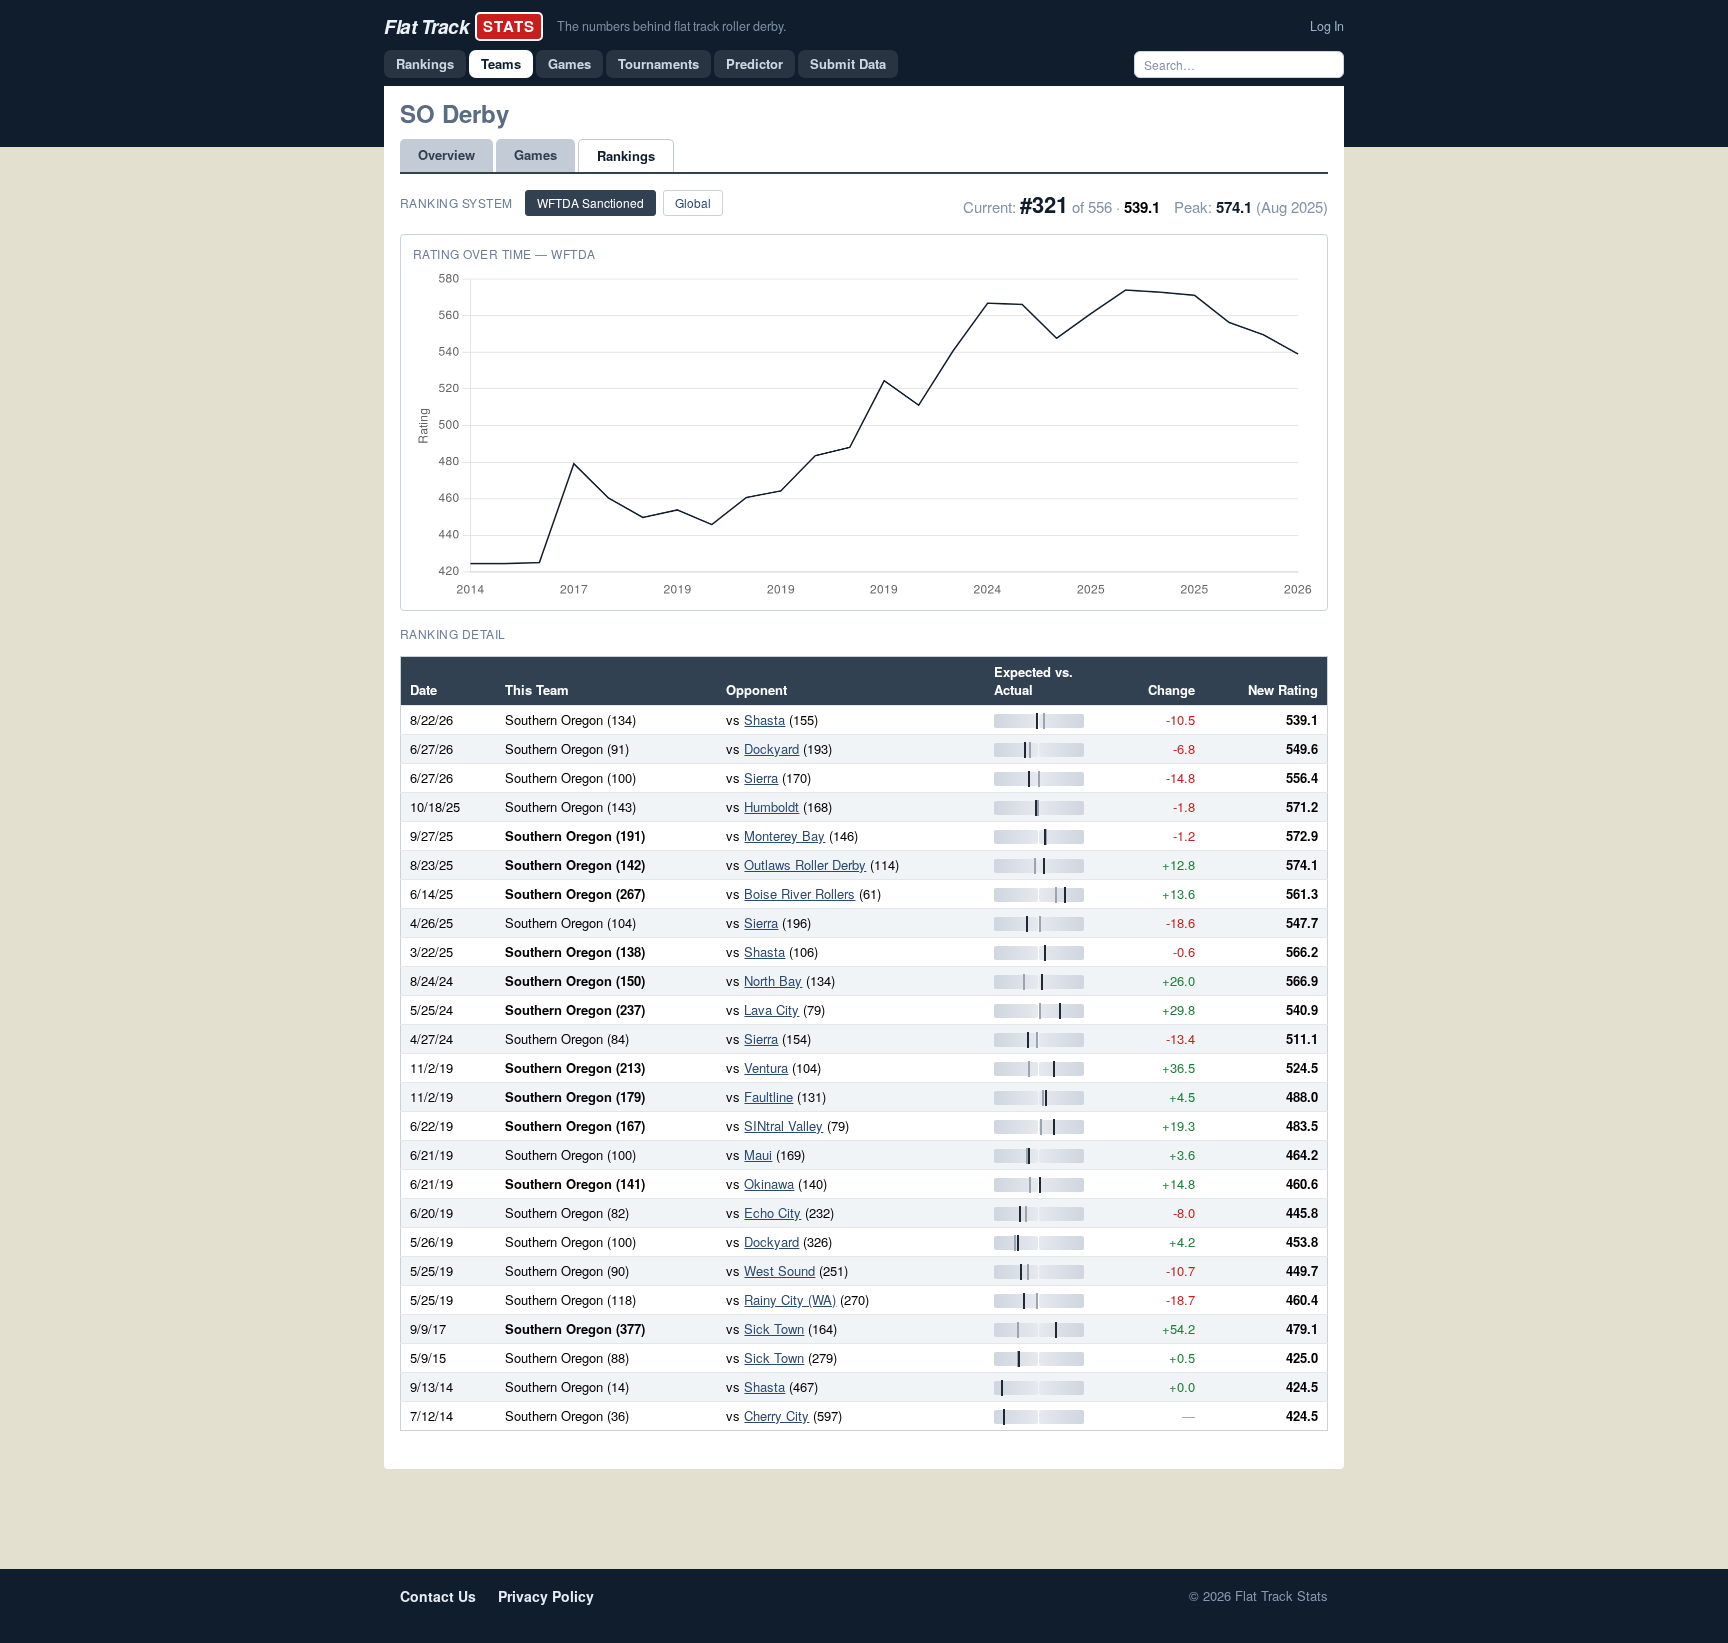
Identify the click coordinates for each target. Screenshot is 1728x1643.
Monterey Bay (784, 835)
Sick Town (774, 1328)
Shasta (764, 719)
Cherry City (776, 1415)
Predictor (754, 63)
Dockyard (771, 748)
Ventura (766, 1067)
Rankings (425, 63)
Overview (446, 154)
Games (569, 63)
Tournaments (658, 63)
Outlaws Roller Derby (805, 864)
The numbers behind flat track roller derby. (671, 26)
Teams (501, 63)
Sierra (761, 777)
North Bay (773, 980)
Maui (758, 1154)
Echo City (772, 1212)
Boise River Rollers (799, 893)
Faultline (768, 1096)
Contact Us (438, 1596)
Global (693, 202)
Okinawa (769, 1183)
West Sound (779, 1270)
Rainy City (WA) (790, 1299)
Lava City (771, 1009)
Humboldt (771, 806)
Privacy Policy (546, 1596)
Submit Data (848, 63)
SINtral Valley (783, 1125)
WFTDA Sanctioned (590, 202)
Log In (1327, 26)
